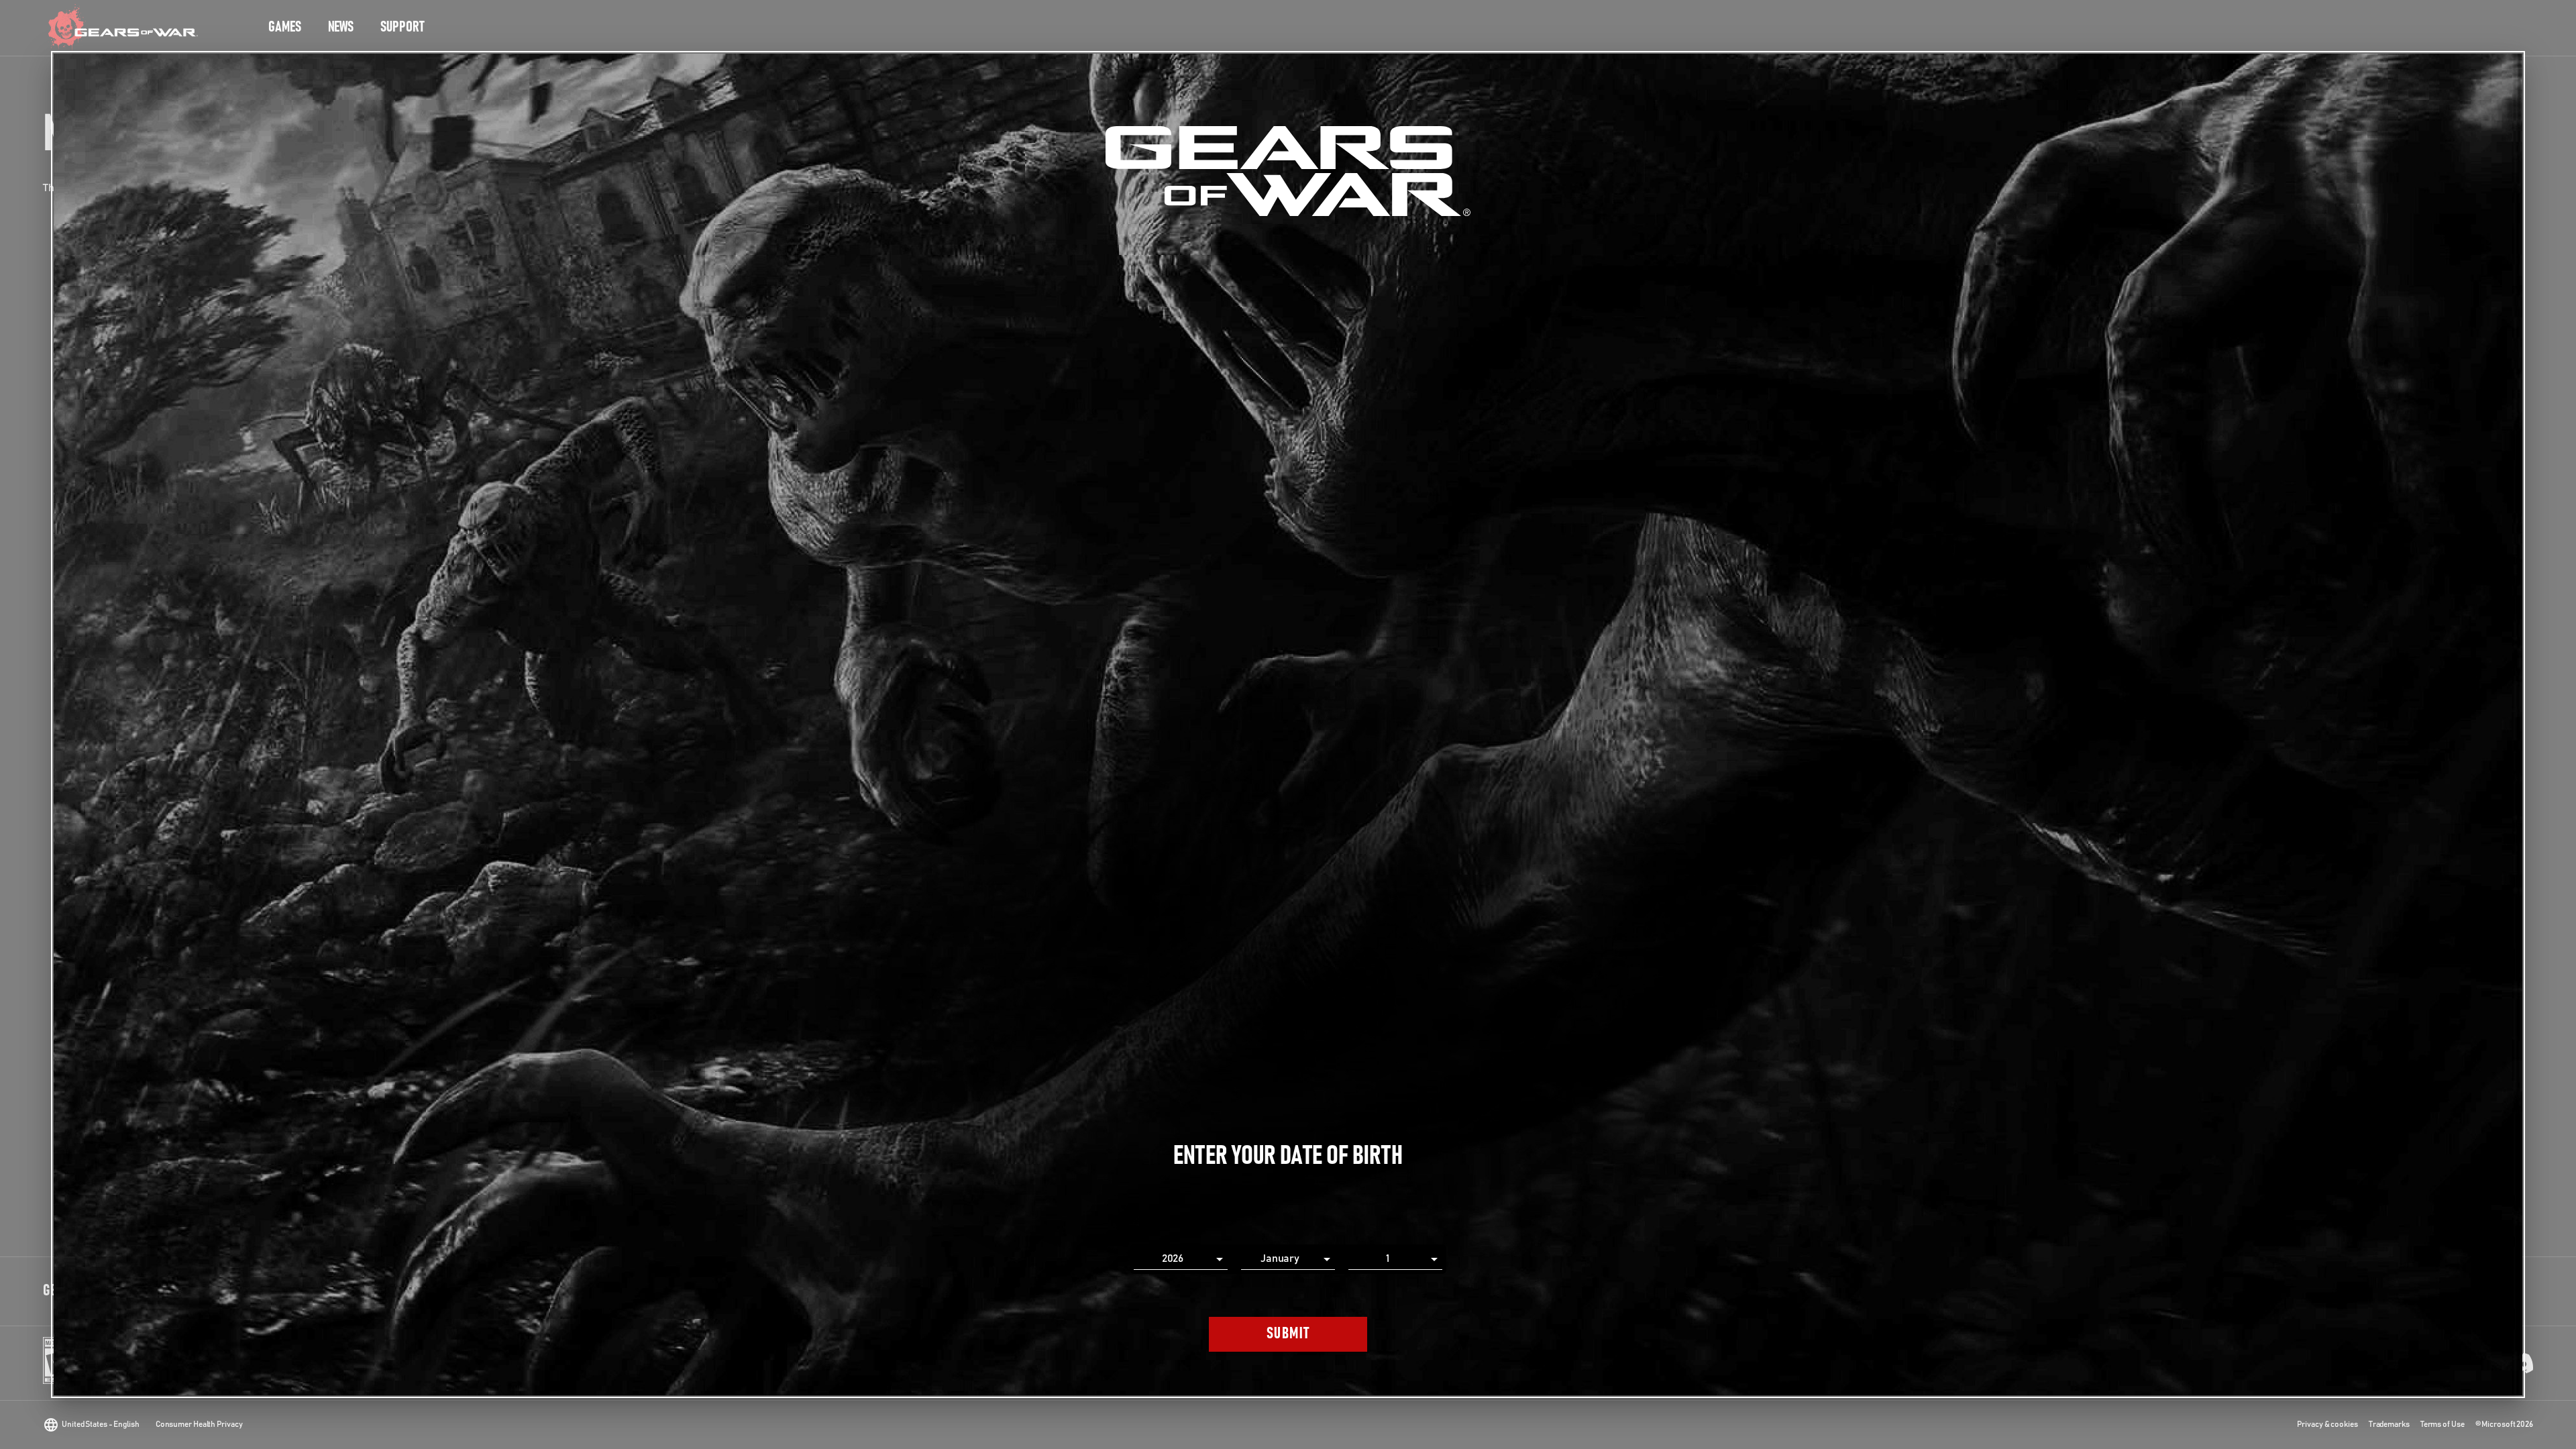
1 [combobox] (1388, 1258)
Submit (1288, 1334)
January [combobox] (1280, 1258)
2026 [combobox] (1173, 1258)
